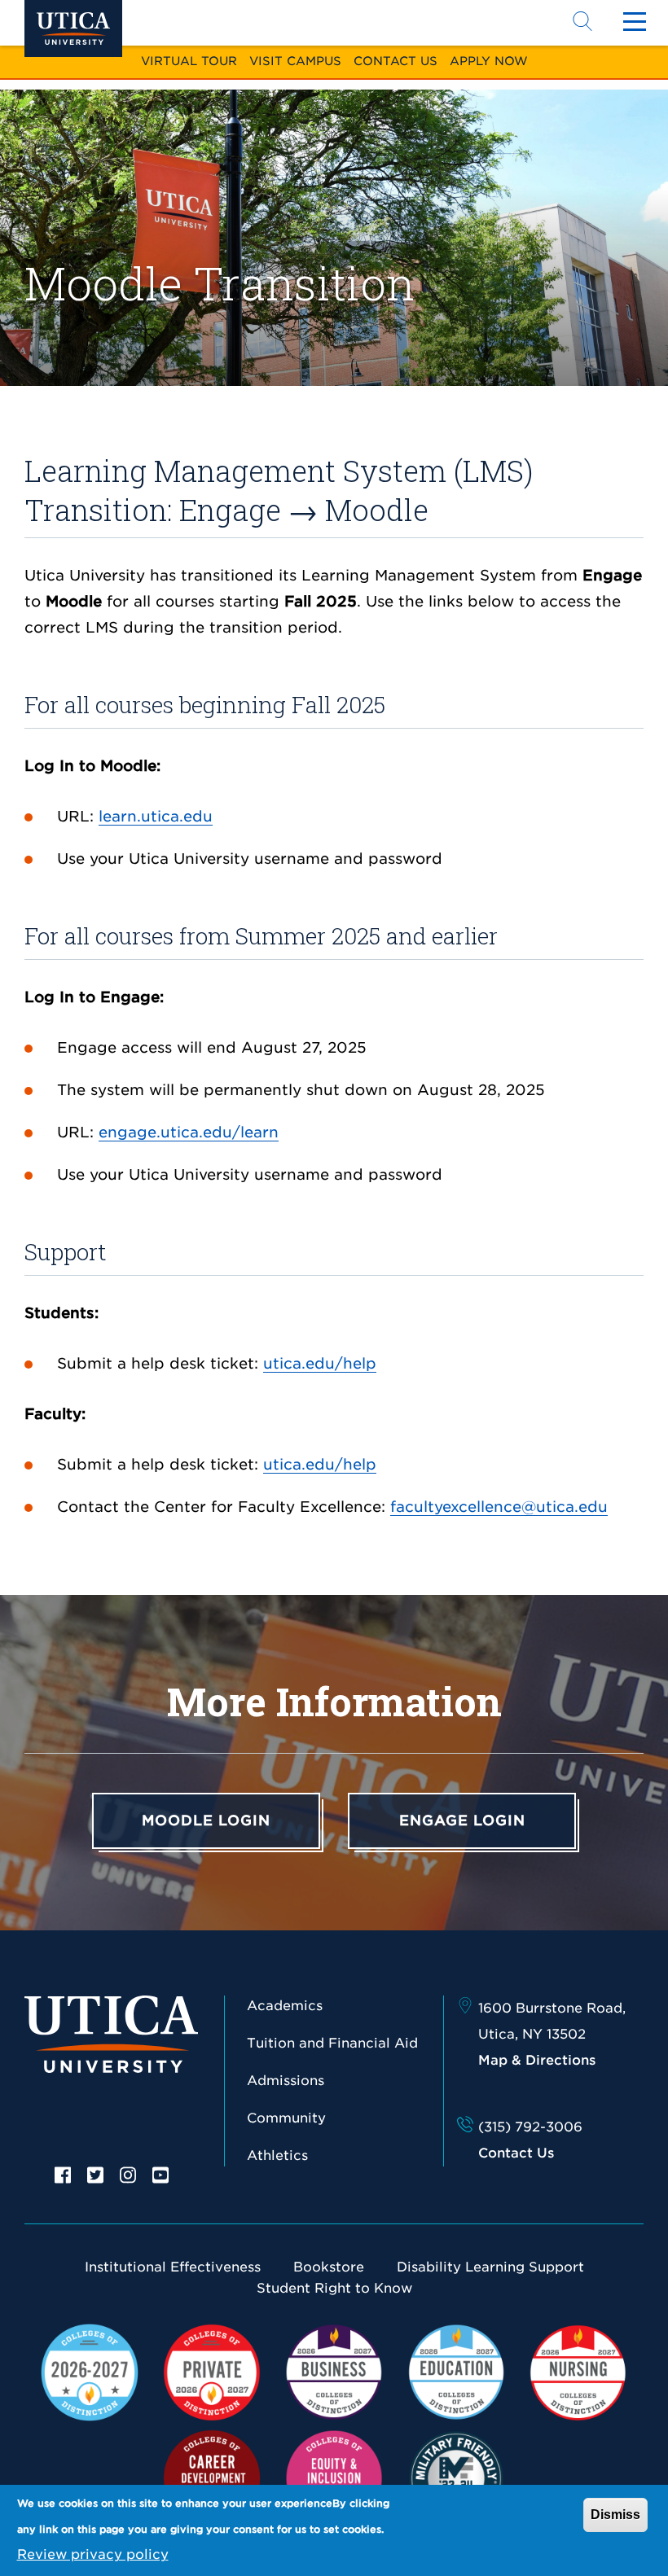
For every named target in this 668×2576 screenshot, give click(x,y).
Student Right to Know (334, 2288)
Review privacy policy (93, 2554)
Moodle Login (206, 1820)
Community (286, 2118)
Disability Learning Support (490, 2267)
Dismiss (615, 2515)
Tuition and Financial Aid (332, 2043)
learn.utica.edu (156, 816)
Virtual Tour (189, 61)
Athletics (277, 2155)
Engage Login (462, 1820)
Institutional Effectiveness (173, 2267)
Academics (285, 2006)
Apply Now (489, 61)
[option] (63, 2174)
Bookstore (329, 2267)
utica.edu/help (320, 1363)
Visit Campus (295, 61)
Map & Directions (537, 2060)
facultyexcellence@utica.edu (499, 1507)
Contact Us (396, 61)
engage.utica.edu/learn (189, 1132)
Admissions (286, 2081)
